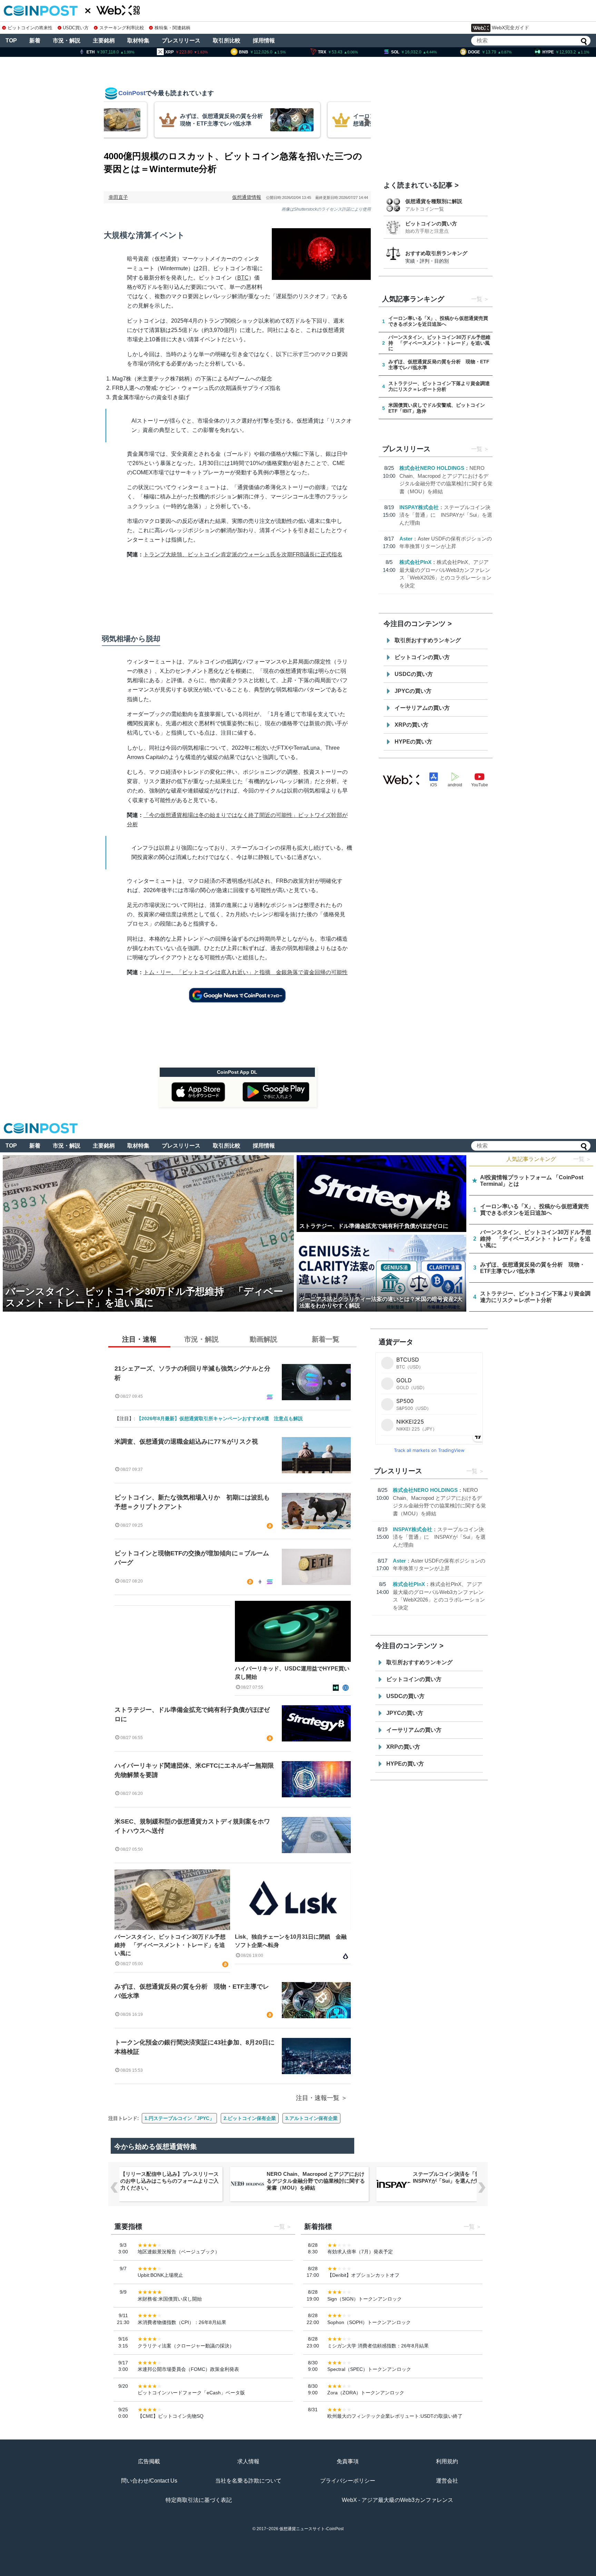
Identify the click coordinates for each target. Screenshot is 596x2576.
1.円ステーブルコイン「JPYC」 (179, 2118)
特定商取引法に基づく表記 (199, 2500)
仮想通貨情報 (247, 197)
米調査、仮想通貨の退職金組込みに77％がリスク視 (186, 1442)
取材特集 (138, 41)
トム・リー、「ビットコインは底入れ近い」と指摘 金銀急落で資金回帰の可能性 (246, 972)
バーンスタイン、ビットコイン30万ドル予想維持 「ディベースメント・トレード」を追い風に (170, 1945)
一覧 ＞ (582, 1159)
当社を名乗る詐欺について (248, 2481)
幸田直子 (118, 197)
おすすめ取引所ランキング (436, 253)
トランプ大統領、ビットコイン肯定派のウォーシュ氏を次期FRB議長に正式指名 (243, 554)
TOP (11, 41)
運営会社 (447, 2481)
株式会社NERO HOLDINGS (432, 468)
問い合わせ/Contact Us (149, 2481)
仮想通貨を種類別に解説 (434, 201)
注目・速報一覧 (318, 2098)
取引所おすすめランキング (428, 640)
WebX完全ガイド (510, 28)
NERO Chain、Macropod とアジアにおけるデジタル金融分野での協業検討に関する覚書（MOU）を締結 (170, 2181)
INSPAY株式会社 (419, 507)
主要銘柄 (104, 41)
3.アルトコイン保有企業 (311, 2118)
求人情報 (248, 2461)
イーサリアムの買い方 (422, 708)
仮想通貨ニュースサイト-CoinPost (311, 2529)
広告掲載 (149, 2461)
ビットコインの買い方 (431, 224)
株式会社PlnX (415, 562)
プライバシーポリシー (348, 2481)
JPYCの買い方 (413, 691)
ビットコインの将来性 (30, 28)
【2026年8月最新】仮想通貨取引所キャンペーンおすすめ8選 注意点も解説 (220, 1418)
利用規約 (447, 2461)
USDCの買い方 (414, 674)
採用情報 (264, 41)
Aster (406, 539)
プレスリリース (181, 41)
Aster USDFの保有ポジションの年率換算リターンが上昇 (461, 2177)
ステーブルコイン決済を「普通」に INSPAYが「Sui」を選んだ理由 (446, 515)
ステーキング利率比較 (122, 28)
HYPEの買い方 (413, 742)
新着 (35, 41)
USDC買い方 (76, 28)
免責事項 (348, 2461)
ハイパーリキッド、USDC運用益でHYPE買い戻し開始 (292, 1673)
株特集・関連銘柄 (172, 28)
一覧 (477, 299)
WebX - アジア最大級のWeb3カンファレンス (398, 2500)
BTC (243, 278)
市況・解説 (67, 41)
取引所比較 (227, 41)
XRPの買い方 (411, 725)
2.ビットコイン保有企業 (250, 2118)
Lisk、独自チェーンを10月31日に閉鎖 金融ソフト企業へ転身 (291, 1941)
